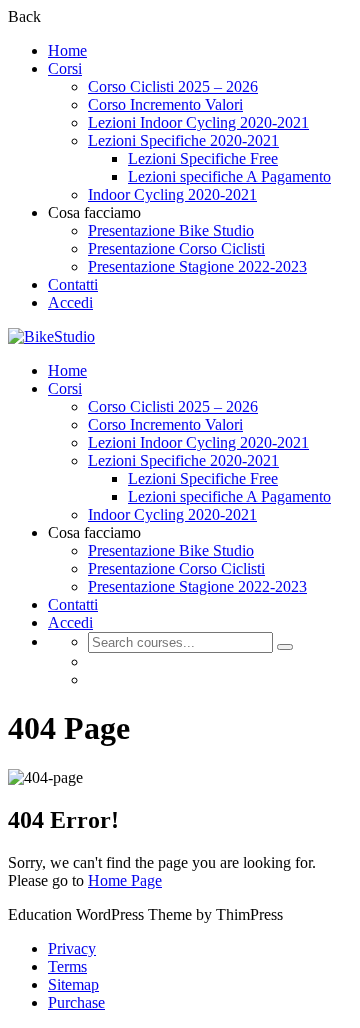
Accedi (70, 302)
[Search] (285, 647)
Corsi (65, 68)
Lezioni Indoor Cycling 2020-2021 (198, 122)
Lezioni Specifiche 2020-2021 (183, 140)
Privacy (72, 948)
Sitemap (73, 984)
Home (67, 50)
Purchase (76, 1002)
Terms (67, 966)
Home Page (125, 880)
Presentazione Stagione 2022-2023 (197, 266)
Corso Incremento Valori (165, 104)
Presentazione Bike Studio (171, 230)
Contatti (73, 284)
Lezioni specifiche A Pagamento (229, 176)
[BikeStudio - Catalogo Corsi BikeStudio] (51, 336)
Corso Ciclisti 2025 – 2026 (173, 86)
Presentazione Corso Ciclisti (176, 248)
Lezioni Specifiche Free (203, 158)
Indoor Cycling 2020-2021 (172, 194)
